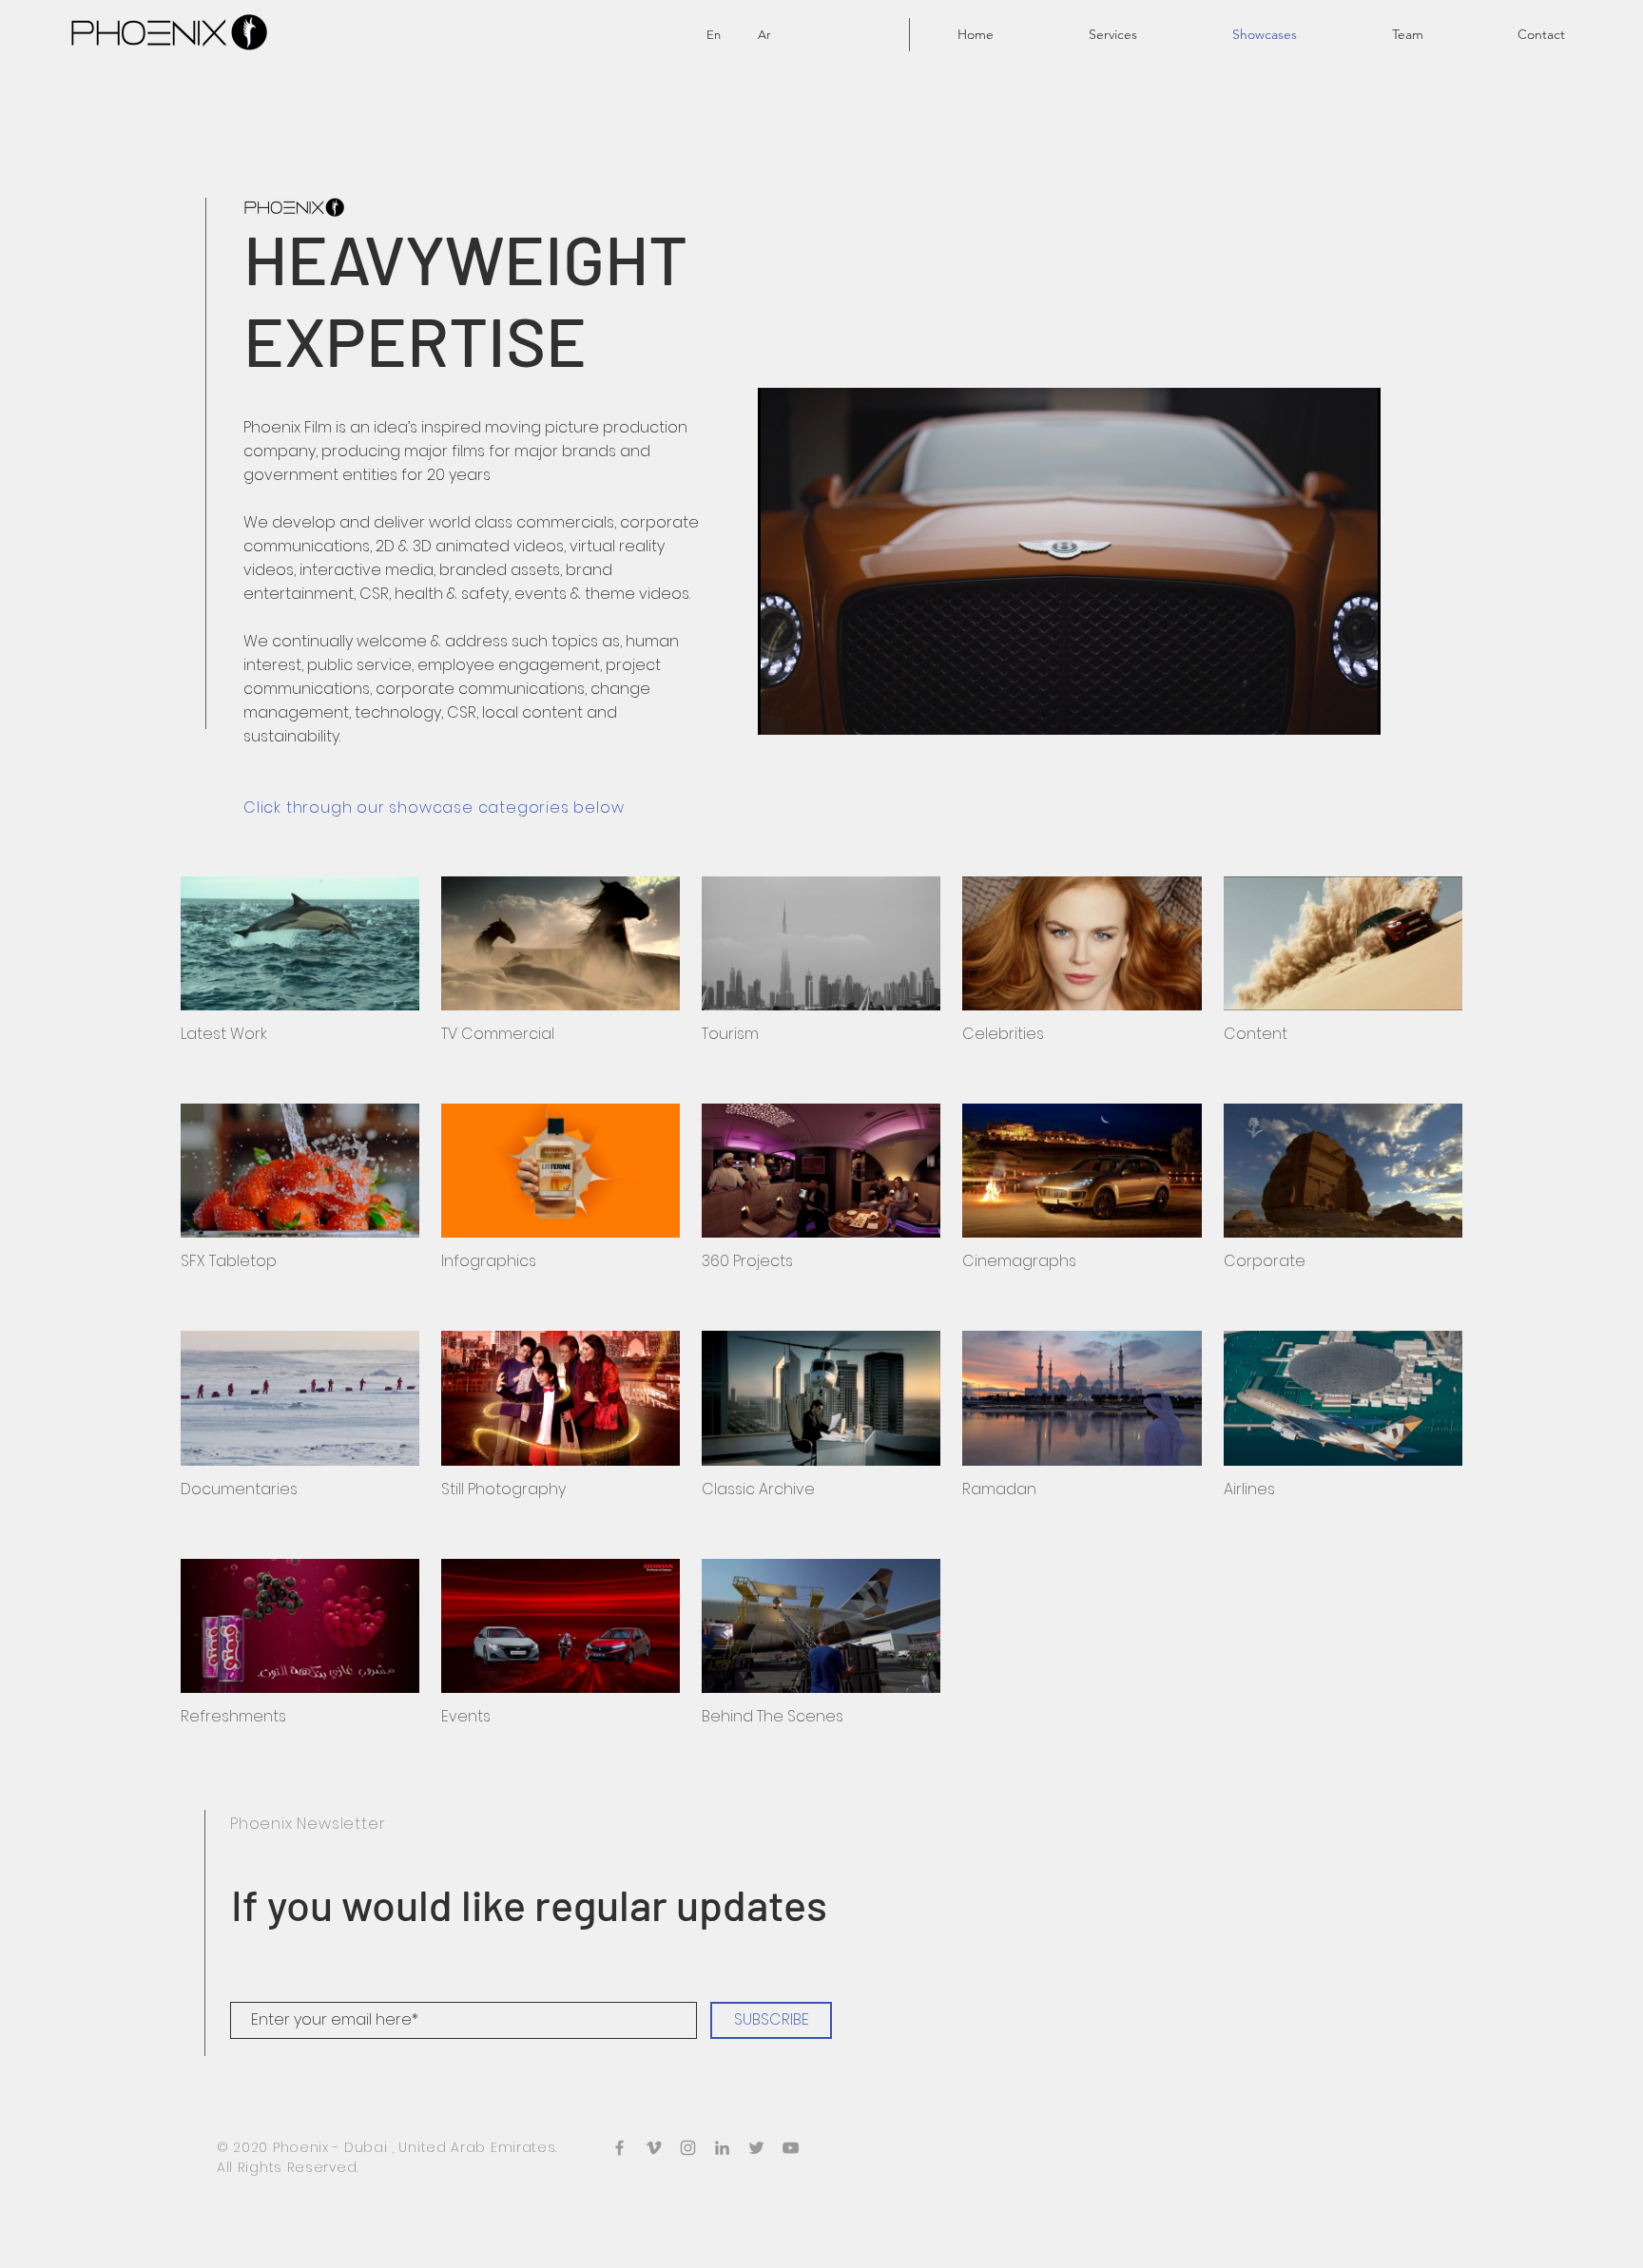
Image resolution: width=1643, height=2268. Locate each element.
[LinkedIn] (722, 2148)
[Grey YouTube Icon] (791, 2148)
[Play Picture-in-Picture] (1323, 709)
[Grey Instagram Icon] (688, 2148)
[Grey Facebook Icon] (619, 2148)
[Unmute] (815, 709)
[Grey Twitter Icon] (756, 2148)
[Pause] (783, 709)
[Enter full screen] (1355, 709)
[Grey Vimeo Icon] (654, 2148)
